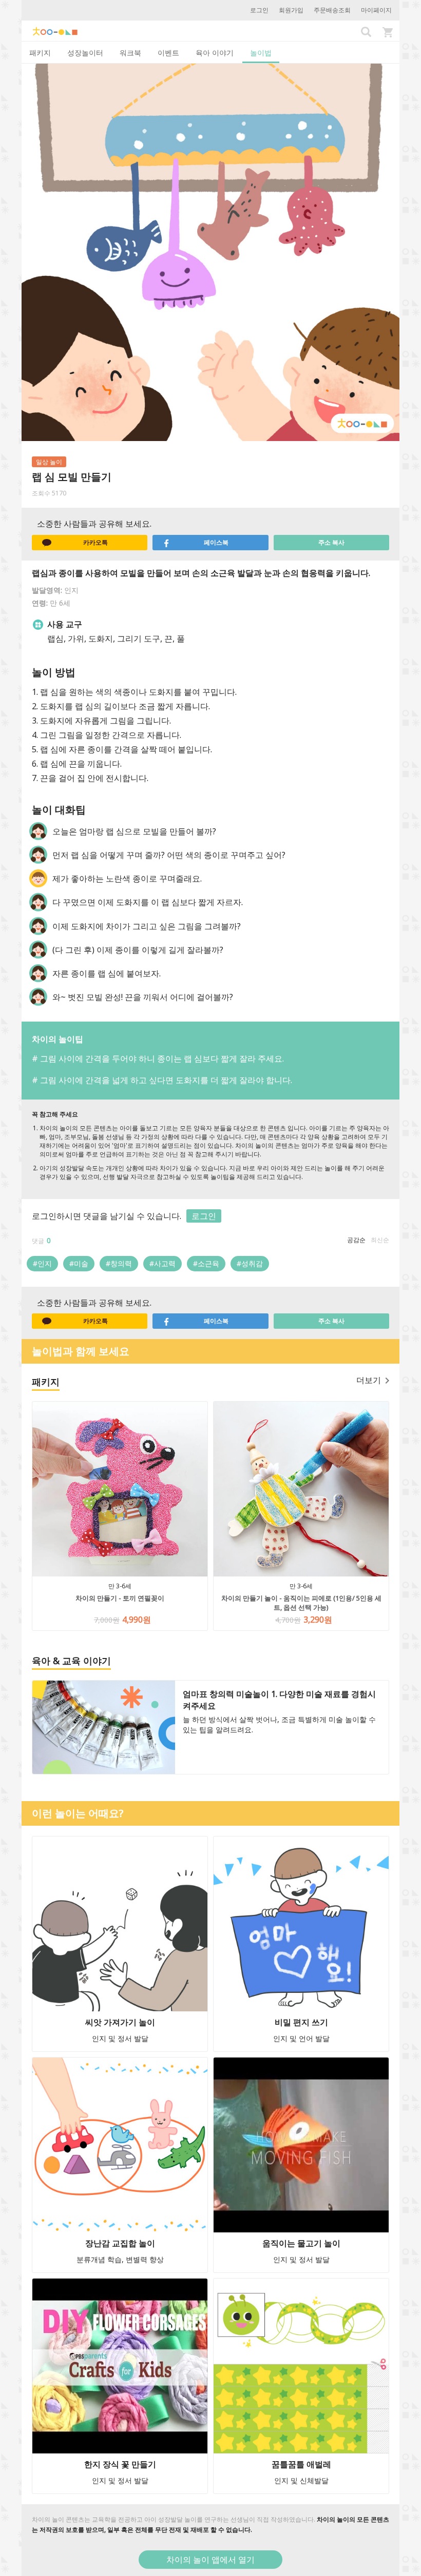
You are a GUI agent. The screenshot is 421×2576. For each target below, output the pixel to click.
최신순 (380, 1240)
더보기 (369, 1380)
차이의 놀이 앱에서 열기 (210, 2560)
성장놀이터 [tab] (85, 53)
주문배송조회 (332, 10)
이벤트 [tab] (168, 53)
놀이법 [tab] (261, 53)
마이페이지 (376, 10)
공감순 (356, 1240)
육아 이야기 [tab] (215, 53)
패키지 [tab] (40, 53)
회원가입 (291, 10)
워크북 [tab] (130, 53)
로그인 (259, 10)
